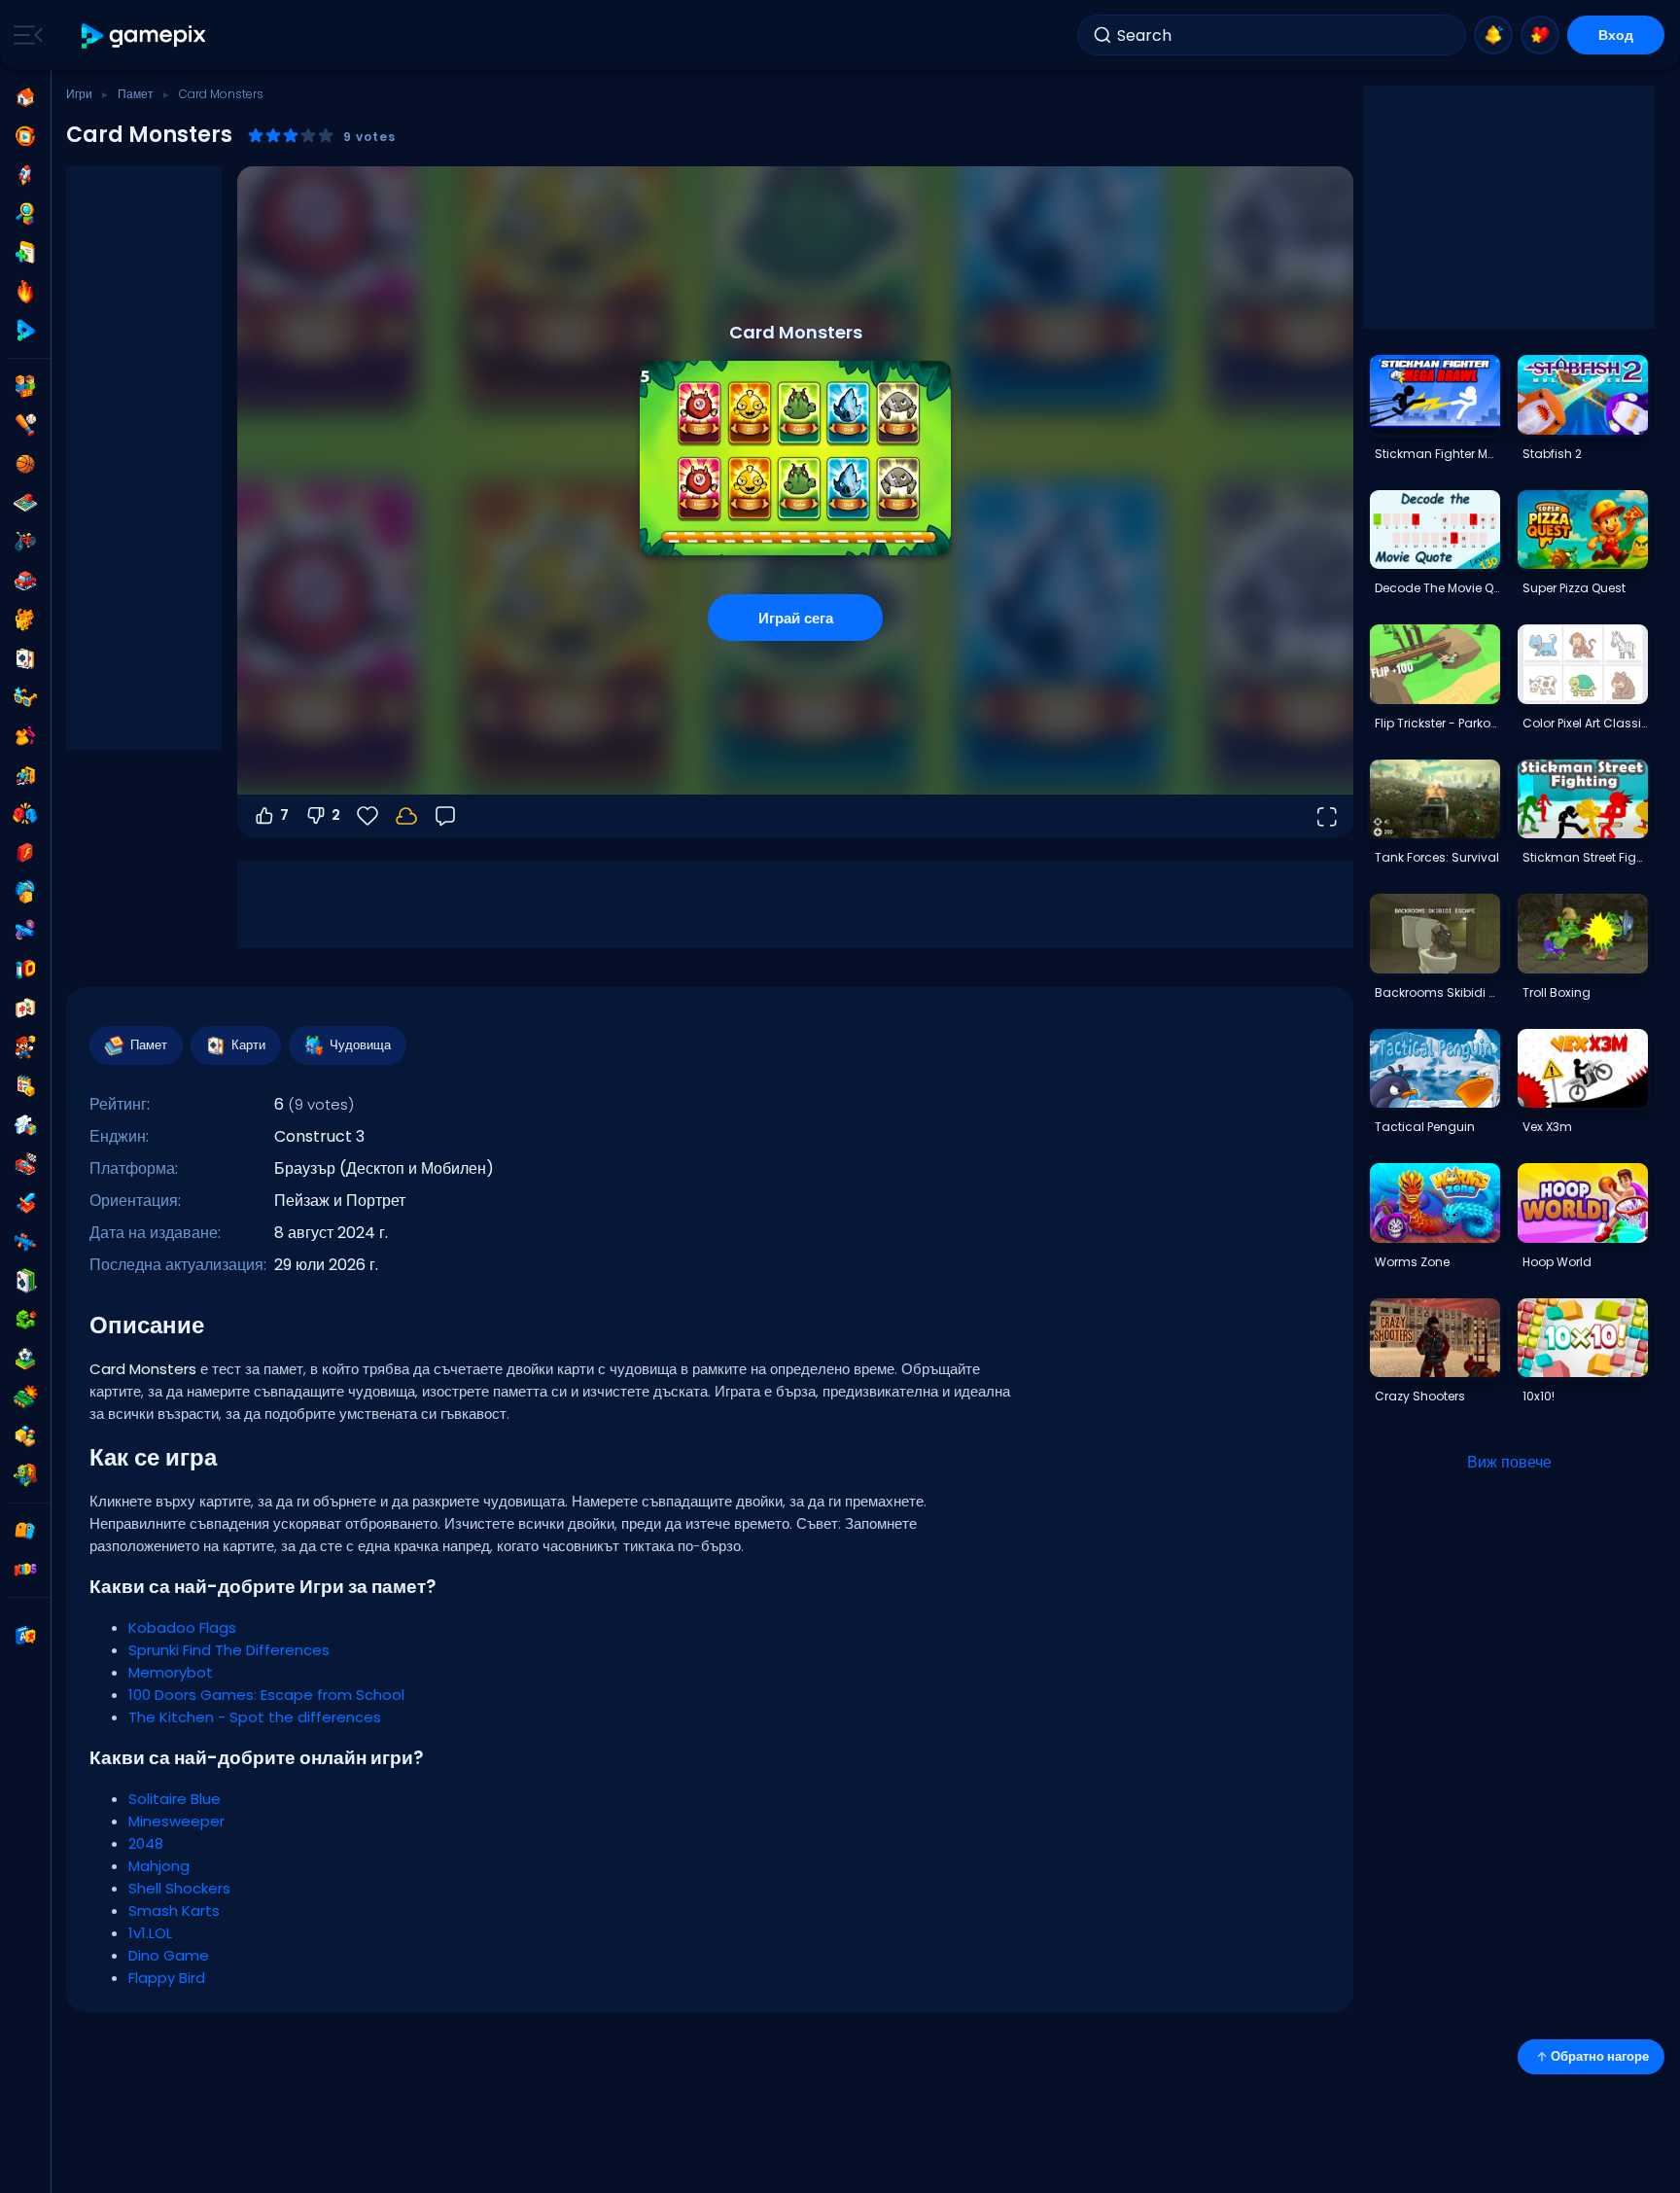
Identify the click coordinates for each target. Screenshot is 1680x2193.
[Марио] (25, 1047)
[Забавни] (25, 892)
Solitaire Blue (175, 1799)
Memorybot (171, 1672)
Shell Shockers (179, 1888)
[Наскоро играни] (25, 136)
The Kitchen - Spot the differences (255, 1717)
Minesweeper (176, 1821)
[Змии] (25, 1320)
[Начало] (25, 97)
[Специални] (25, 331)
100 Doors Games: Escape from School (266, 1695)
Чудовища (360, 1045)
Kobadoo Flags (182, 1627)
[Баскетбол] (25, 464)
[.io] (25, 970)
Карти (248, 1045)
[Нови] (25, 253)
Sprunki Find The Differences (229, 1650)
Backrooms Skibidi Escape (1437, 992)
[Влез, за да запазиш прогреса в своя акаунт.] (406, 816)
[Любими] (1540, 35)
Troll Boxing (1557, 992)
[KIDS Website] (25, 1570)
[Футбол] (25, 1359)
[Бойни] (25, 814)
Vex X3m (1547, 1127)
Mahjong (159, 1866)
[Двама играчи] (25, 386)
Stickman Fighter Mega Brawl (1437, 454)
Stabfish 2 (1552, 454)
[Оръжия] (25, 931)
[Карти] (25, 658)
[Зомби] (25, 1475)
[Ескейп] (25, 775)
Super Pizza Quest (1574, 588)
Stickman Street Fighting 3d (1585, 857)
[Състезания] (25, 1164)
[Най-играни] (25, 175)
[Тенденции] (25, 292)
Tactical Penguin (1425, 1127)
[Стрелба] (25, 1242)
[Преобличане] (25, 736)
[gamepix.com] (144, 35)
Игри (79, 94)
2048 (146, 1843)
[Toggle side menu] (24, 35)
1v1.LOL (150, 1933)
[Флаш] (25, 853)
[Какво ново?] (1493, 35)
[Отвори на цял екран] (1326, 816)
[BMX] (25, 542)
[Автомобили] (25, 581)
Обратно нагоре (1600, 2056)
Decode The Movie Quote (1437, 588)
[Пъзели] (25, 1125)
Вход (1616, 35)
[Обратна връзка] (445, 816)
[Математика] (25, 1086)
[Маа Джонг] (25, 1008)
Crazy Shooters (1420, 1396)
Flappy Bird (167, 1978)
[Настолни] (25, 503)
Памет (136, 94)
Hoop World (1557, 1262)
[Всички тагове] (25, 1531)
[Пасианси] (25, 1281)
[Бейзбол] (25, 425)
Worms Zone (1412, 1262)
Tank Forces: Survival (1437, 857)
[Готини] (25, 697)
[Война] (25, 1397)
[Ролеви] (25, 1203)
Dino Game (169, 1955)
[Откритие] (25, 214)
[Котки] (25, 619)
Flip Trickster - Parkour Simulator (1437, 723)
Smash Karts (174, 1910)
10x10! (1539, 1396)
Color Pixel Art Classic (1585, 723)
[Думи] (25, 1436)
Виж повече (1509, 1462)
